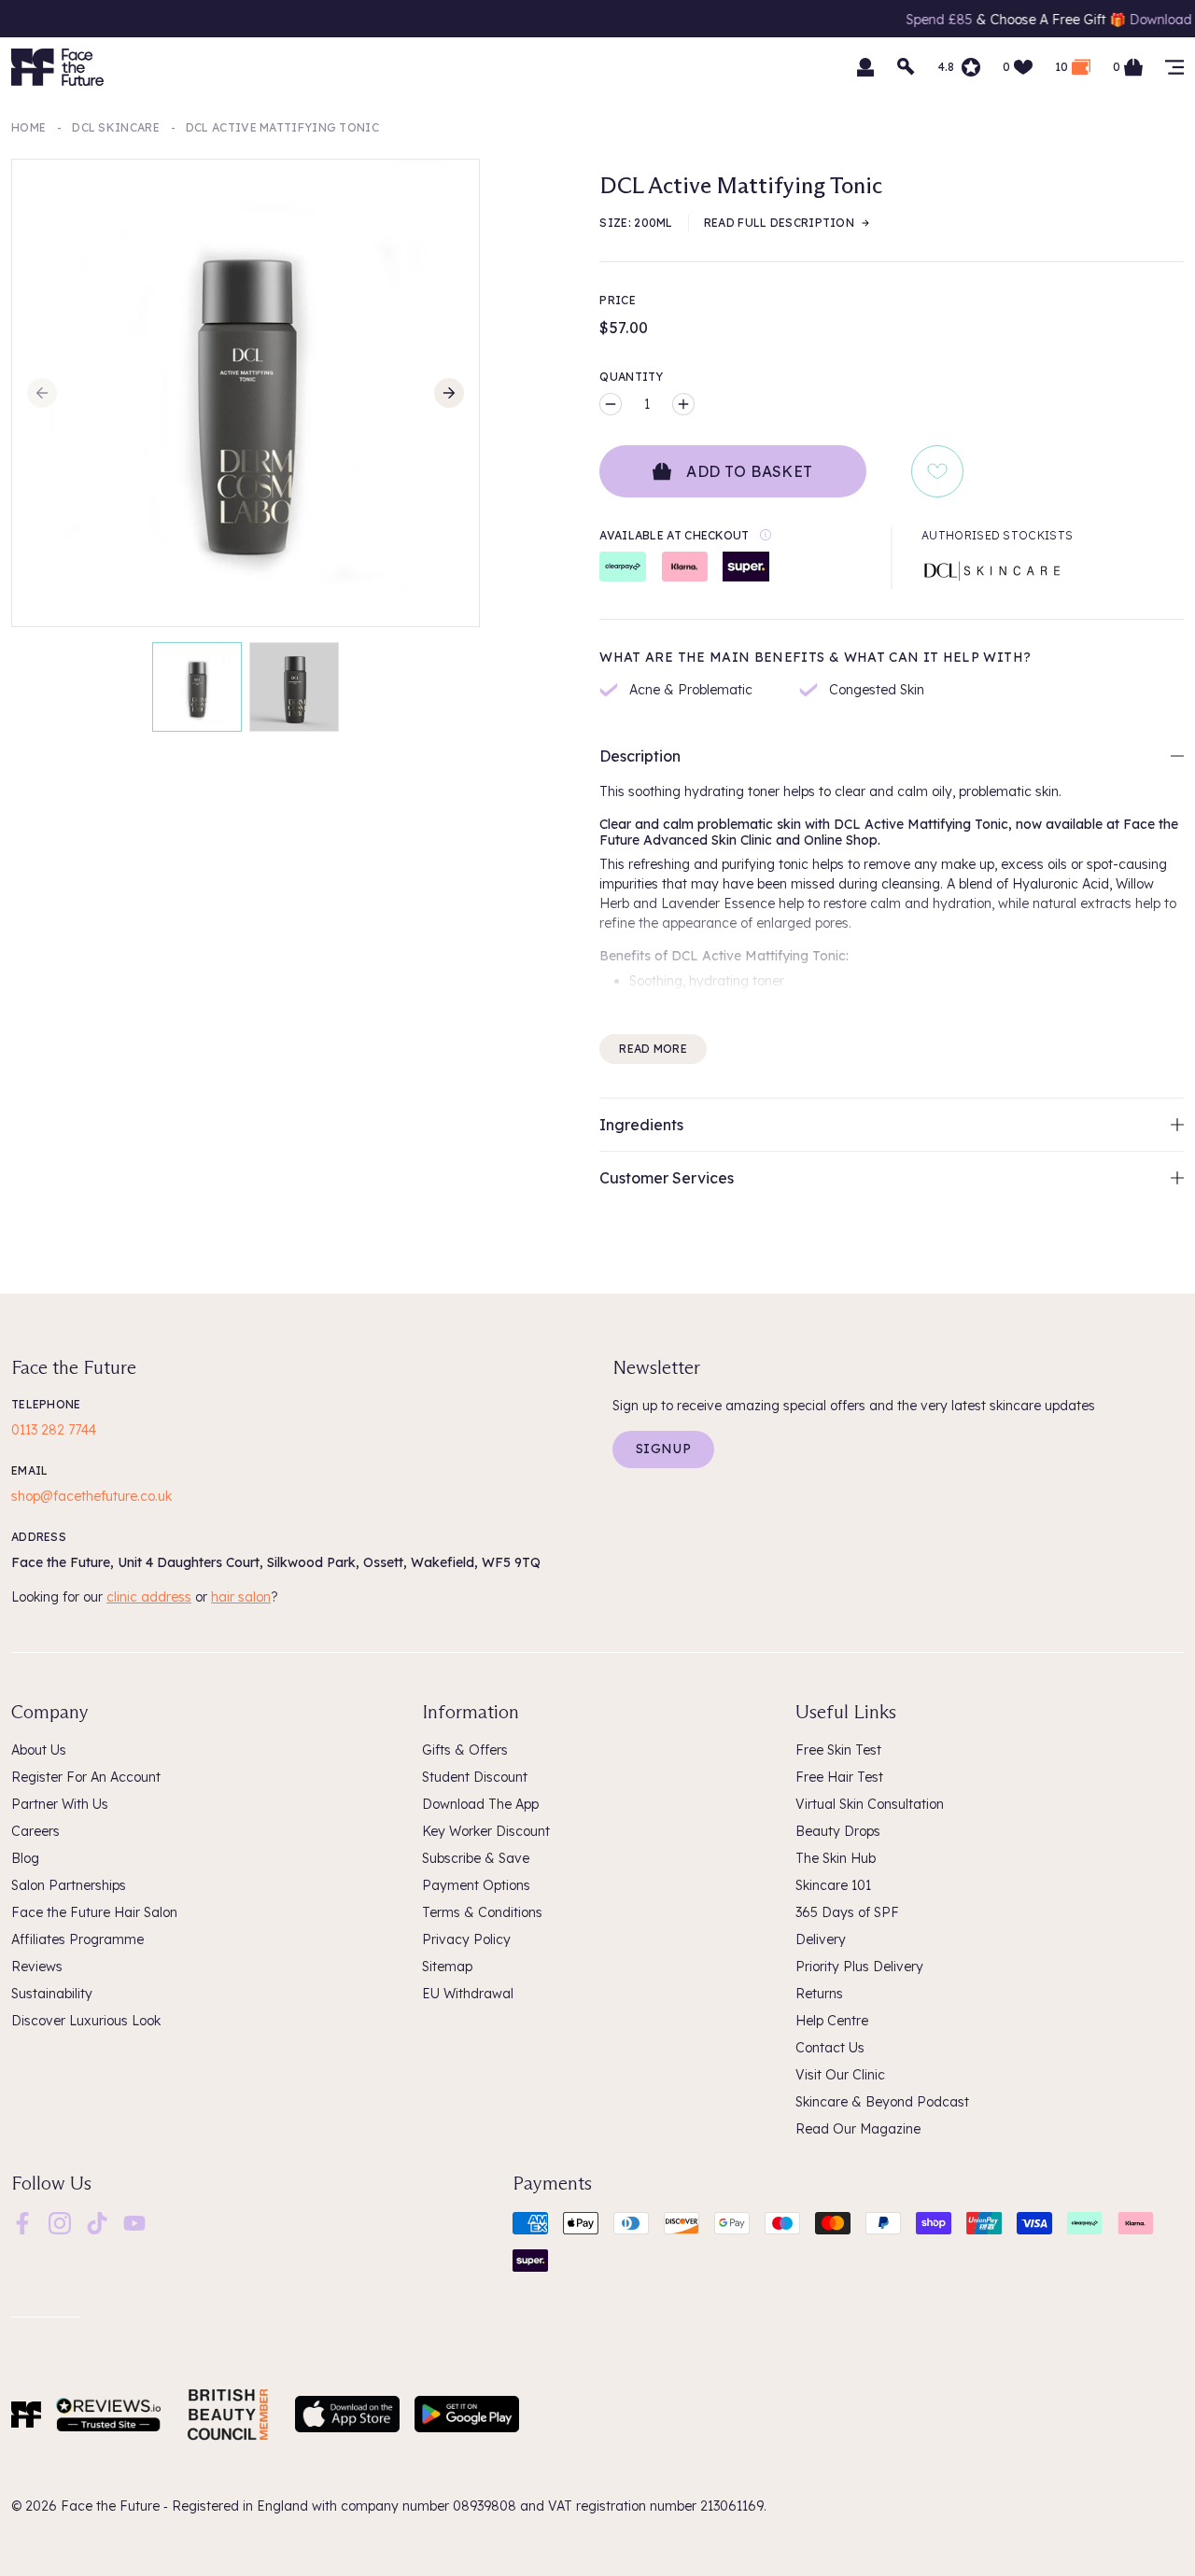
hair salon (241, 1597)
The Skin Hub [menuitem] (836, 1858)
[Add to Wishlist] (937, 471)
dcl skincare (116, 127)
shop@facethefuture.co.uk (91, 1496)
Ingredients (641, 1125)
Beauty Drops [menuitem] (838, 1831)
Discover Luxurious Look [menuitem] (86, 2021)
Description (640, 756)
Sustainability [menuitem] (52, 1994)
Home (28, 127)
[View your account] (865, 67)
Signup (663, 1449)
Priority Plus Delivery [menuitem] (859, 1967)
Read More (653, 1049)
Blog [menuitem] (25, 1858)
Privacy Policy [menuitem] (466, 1939)
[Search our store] (907, 67)
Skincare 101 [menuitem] (833, 1885)
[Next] (449, 393)
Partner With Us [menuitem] (60, 1804)
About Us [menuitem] (39, 1750)
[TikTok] (97, 2221)
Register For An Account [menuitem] (86, 1777)
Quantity (631, 377)
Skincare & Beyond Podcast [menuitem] (882, 2102)
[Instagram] (60, 2221)
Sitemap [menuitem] (447, 1967)
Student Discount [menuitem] (475, 1777)
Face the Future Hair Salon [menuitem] (94, 1912)
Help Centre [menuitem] (832, 2021)
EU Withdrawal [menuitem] (468, 1994)
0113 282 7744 (54, 1430)
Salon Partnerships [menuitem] (69, 1885)
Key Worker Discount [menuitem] (486, 1831)
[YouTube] (134, 2221)
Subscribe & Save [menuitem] (476, 1858)
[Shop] (1174, 67)
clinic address (149, 1597)
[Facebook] (22, 2221)
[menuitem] (22, 2223)
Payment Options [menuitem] (476, 1885)
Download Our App (1128, 20)
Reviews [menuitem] (37, 1967)
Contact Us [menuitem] (830, 2048)
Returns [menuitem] (819, 1994)
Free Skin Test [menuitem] (838, 1750)
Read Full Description (779, 223)
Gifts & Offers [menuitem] (465, 1750)
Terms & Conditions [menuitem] (482, 1912)
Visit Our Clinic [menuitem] (840, 2075)
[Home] (26, 2415)
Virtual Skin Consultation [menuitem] (870, 1804)
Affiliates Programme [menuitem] (77, 1939)
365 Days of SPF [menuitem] (847, 1912)
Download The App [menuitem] (480, 1804)
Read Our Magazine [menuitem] (858, 2129)
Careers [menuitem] (35, 1831)
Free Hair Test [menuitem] (839, 1777)
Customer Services (667, 1178)
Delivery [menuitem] (821, 1939)
